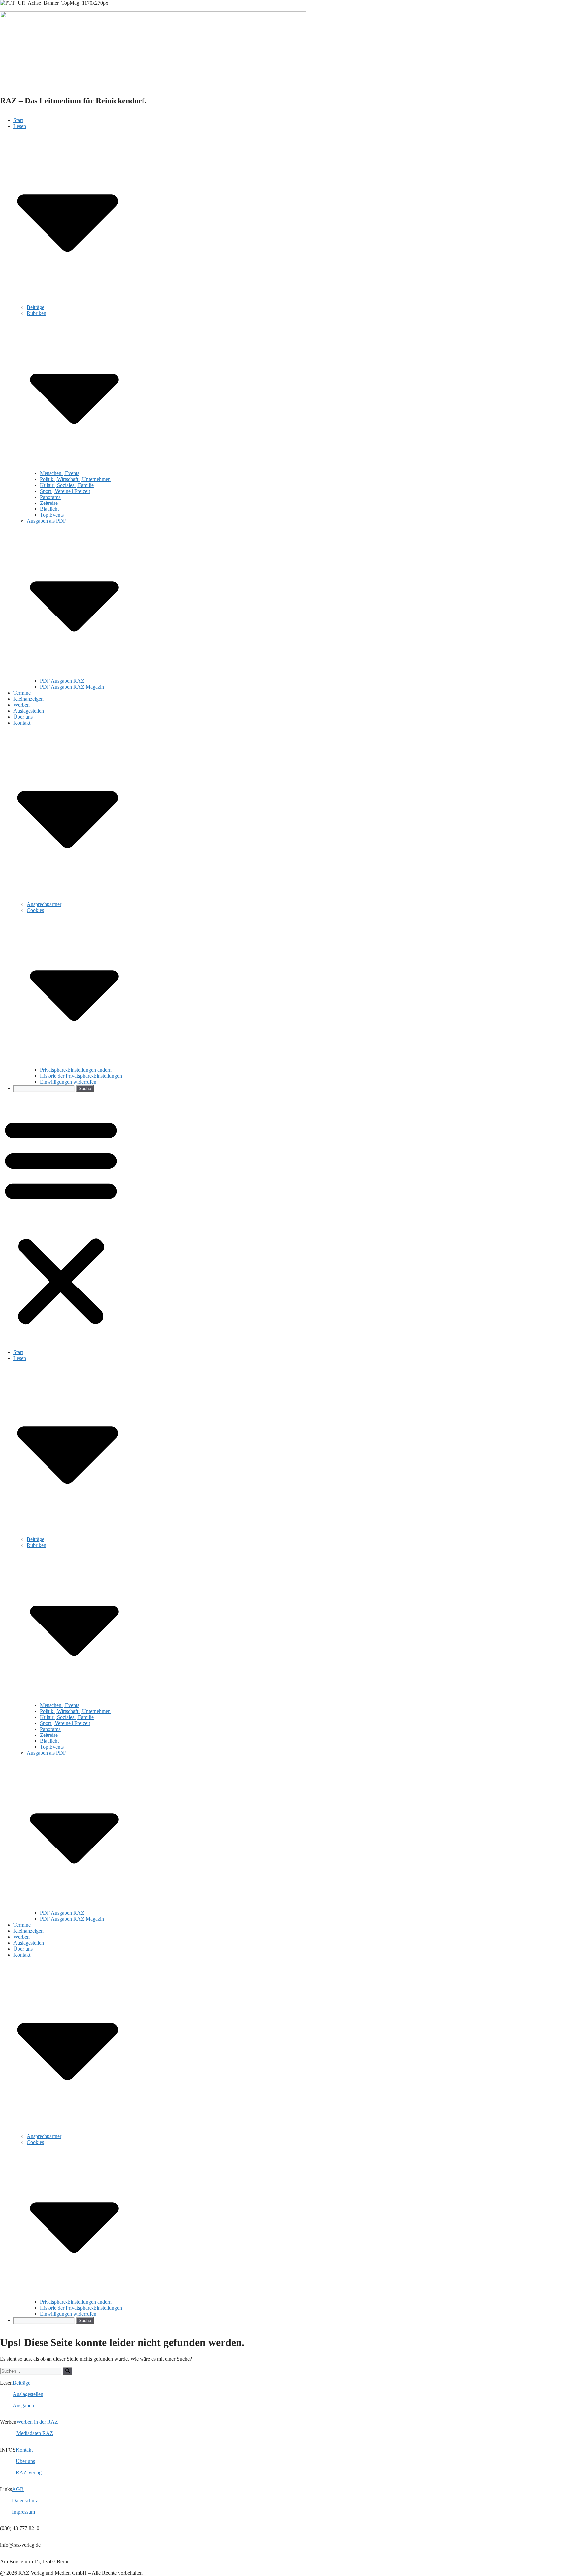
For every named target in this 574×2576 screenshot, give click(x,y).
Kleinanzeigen (28, 699)
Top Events (52, 515)
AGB (18, 2489)
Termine (22, 693)
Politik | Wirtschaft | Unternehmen (75, 479)
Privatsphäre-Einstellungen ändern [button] (76, 1070)
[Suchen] (68, 2371)
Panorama (50, 497)
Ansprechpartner (44, 904)
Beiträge (35, 307)
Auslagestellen (29, 711)
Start (18, 120)
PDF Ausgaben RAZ (62, 681)
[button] (61, 1221)
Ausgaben (23, 2405)
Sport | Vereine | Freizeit (65, 491)
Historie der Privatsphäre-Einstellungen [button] (81, 1076)
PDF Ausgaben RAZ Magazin (72, 687)
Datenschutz (25, 2500)
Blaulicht (49, 509)
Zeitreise (49, 503)
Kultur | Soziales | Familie (67, 485)
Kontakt (24, 2450)
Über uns (23, 717)
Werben (21, 705)
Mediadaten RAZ (35, 2433)
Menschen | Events (60, 473)
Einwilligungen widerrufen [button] (68, 1082)
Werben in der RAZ (37, 2422)
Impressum (23, 2512)
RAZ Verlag (29, 2472)
